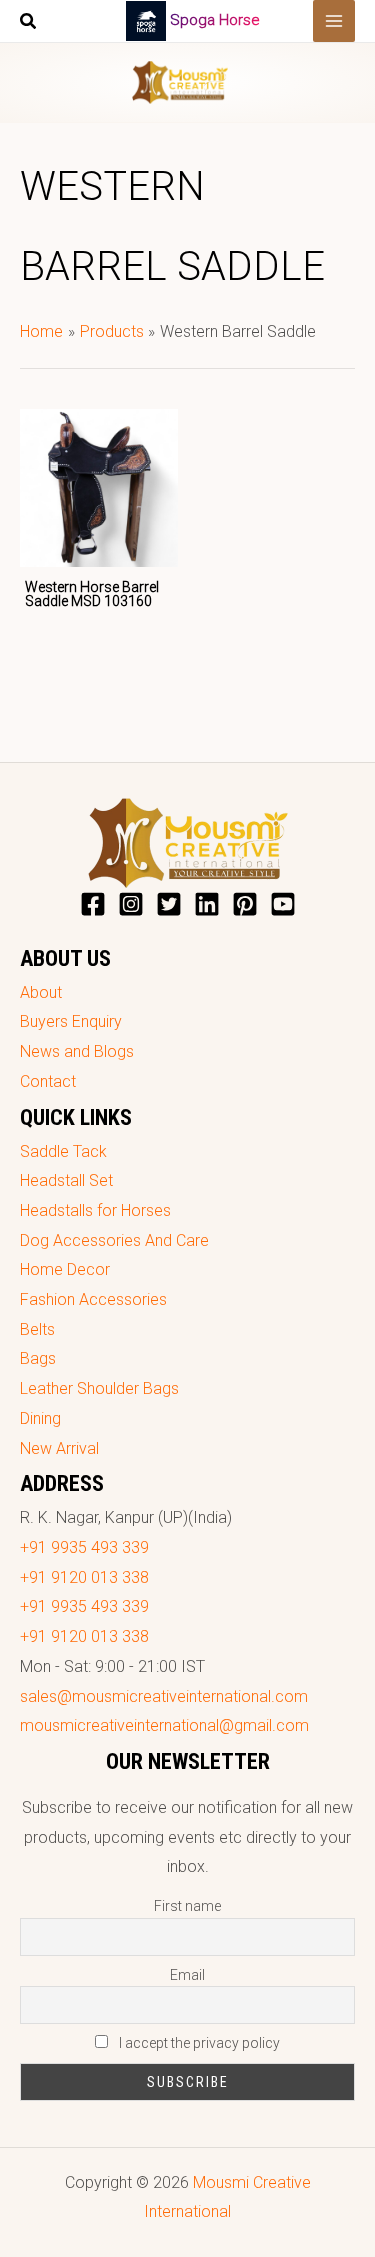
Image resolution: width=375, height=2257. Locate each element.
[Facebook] (93, 904)
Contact (48, 1081)
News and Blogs (77, 1051)
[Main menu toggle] (334, 21)
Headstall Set (66, 1180)
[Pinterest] (245, 904)
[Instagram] (131, 904)
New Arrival (59, 1448)
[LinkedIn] (207, 904)
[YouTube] (283, 904)
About (41, 992)
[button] (29, 23)
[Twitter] (169, 904)
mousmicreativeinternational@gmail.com (164, 1725)
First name (187, 1906)
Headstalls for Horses (95, 1210)
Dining (40, 1418)
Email (187, 1975)
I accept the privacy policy (198, 2043)
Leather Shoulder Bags (99, 1388)
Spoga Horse (215, 20)
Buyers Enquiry (71, 1021)
